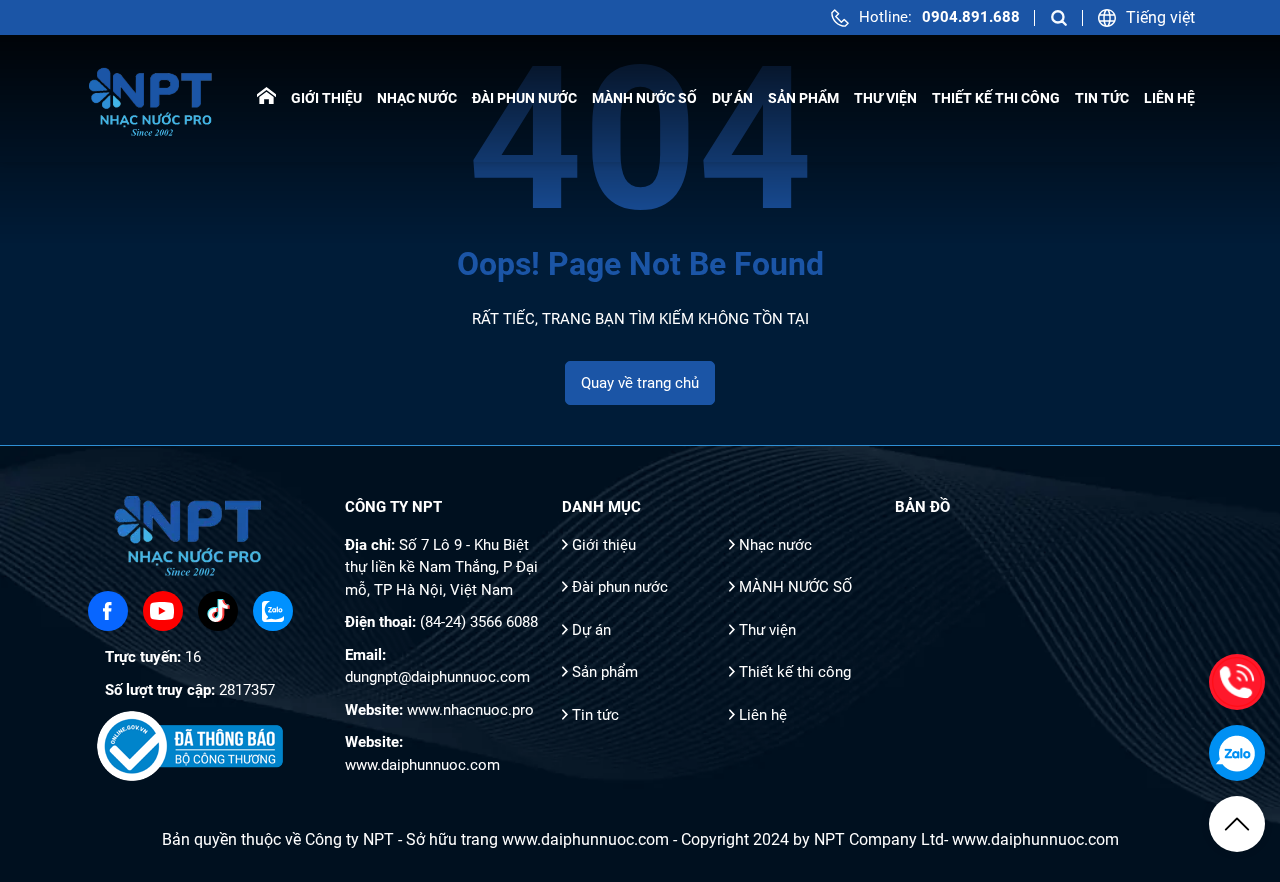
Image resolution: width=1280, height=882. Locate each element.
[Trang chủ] (266, 99)
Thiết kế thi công (996, 98)
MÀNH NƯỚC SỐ (644, 98)
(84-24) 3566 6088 (479, 622)
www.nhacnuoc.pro (470, 710)
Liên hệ (1169, 98)
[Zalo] (273, 611)
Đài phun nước (524, 98)
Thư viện (885, 98)
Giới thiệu (326, 98)
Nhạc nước (417, 98)
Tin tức (1102, 98)
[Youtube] (163, 611)
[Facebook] (108, 611)
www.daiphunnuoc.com (422, 765)
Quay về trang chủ (640, 383)
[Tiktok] (218, 611)
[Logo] (152, 98)
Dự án (732, 98)
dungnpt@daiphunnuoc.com (437, 677)
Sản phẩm (803, 98)
